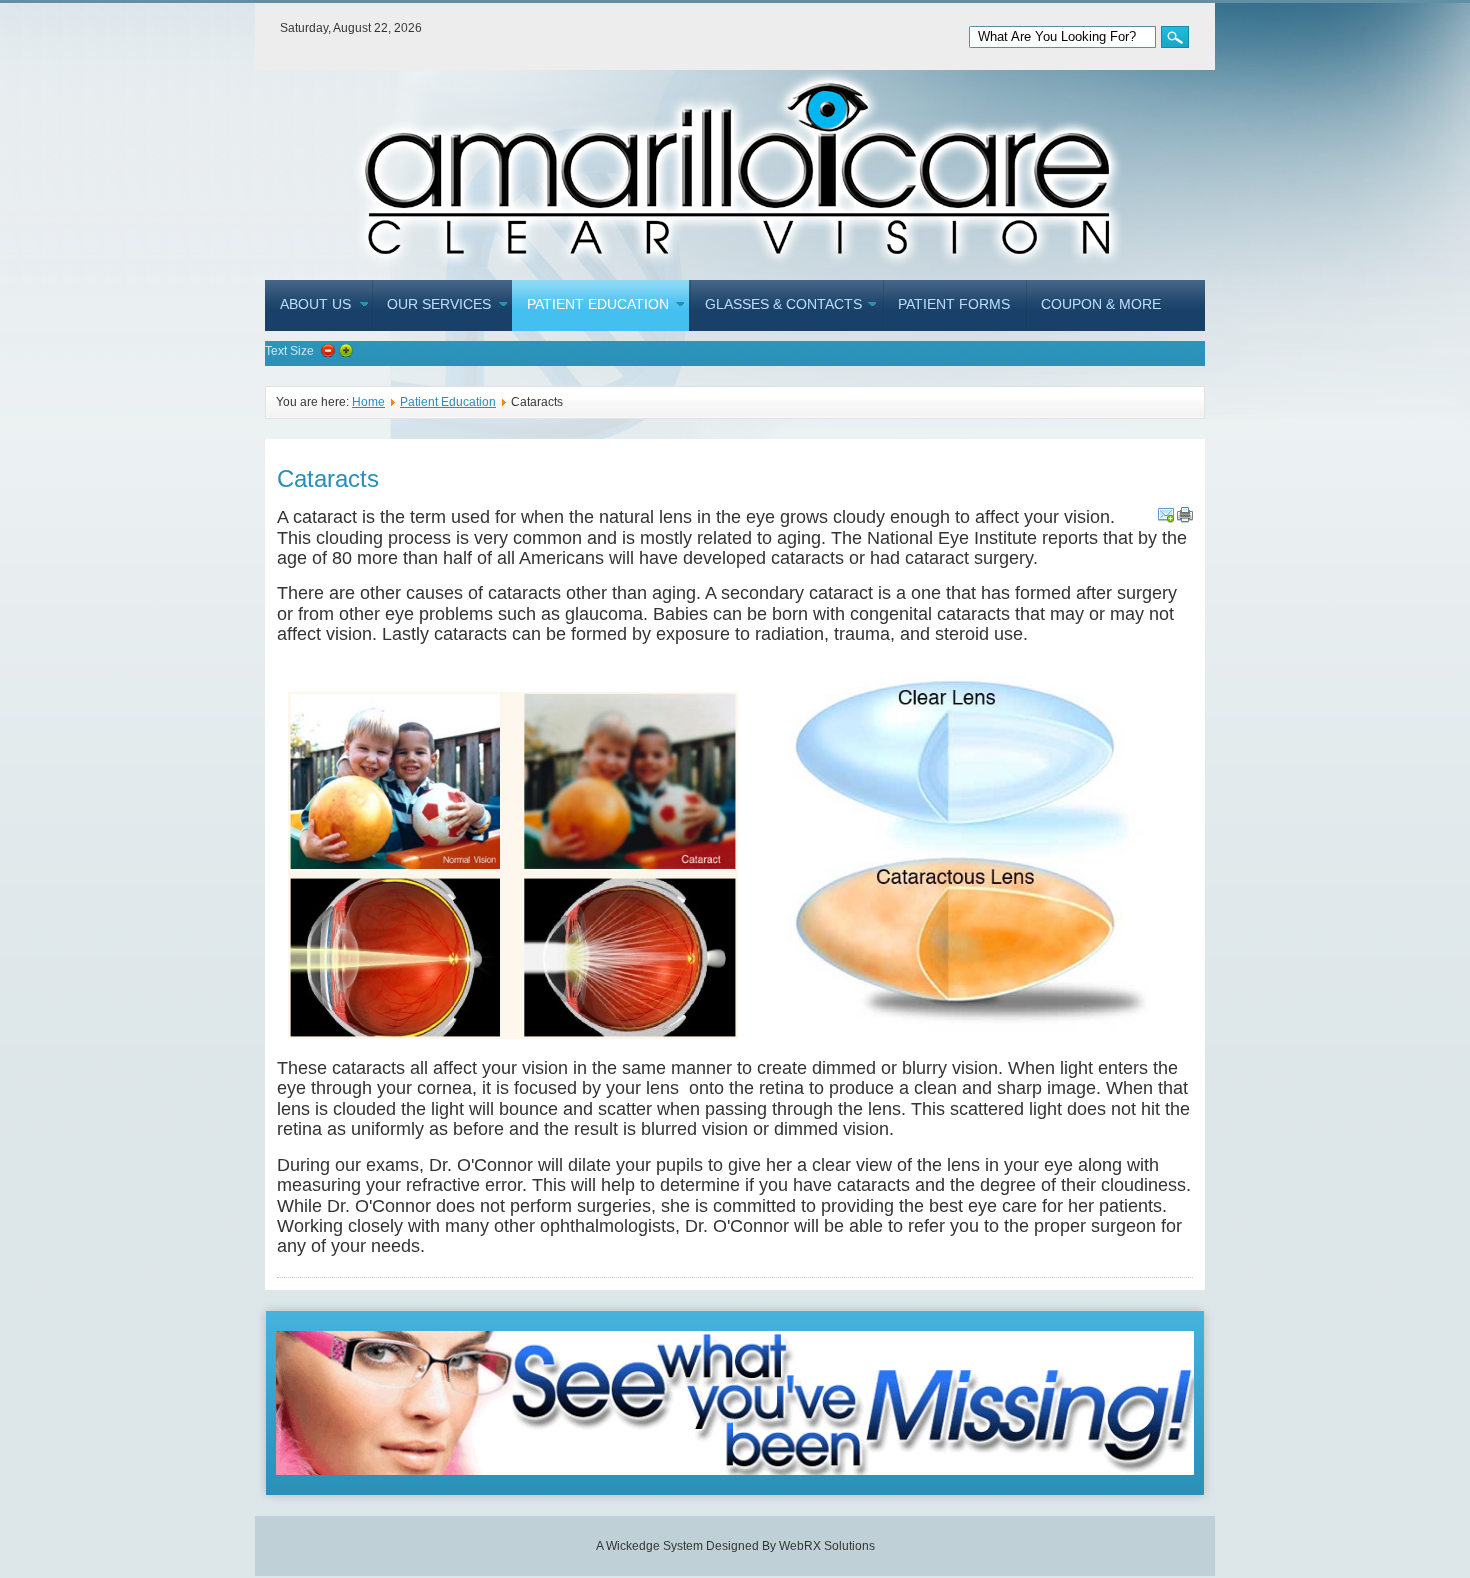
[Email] (1166, 515)
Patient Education (448, 402)
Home (368, 402)
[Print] (1185, 515)
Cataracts (328, 478)
